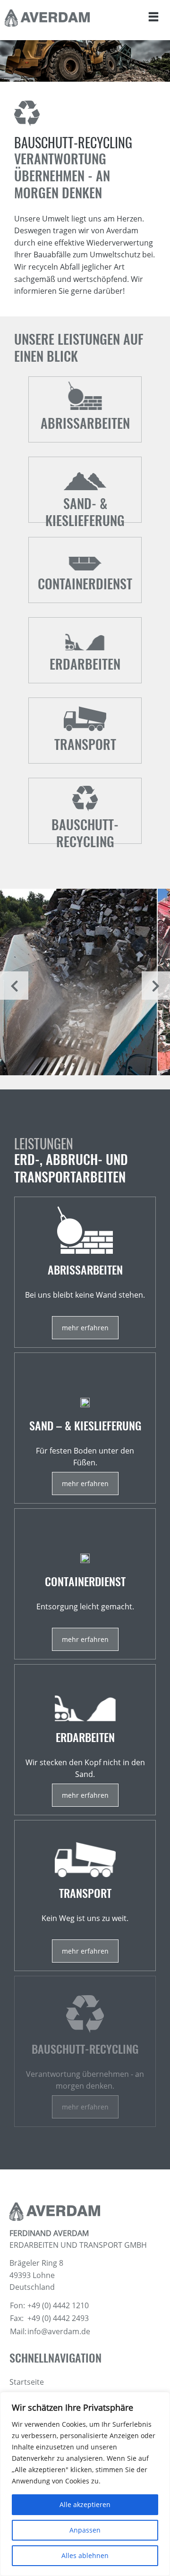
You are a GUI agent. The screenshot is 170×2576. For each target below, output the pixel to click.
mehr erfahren (85, 2107)
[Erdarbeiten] (85, 1740)
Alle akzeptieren (85, 2504)
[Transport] (85, 1896)
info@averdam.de (59, 2331)
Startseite (27, 2382)
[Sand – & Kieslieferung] (85, 1428)
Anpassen (85, 2530)
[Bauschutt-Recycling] (85, 2051)
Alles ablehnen (85, 2555)
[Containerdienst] (85, 1584)
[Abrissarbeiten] (85, 1272)
